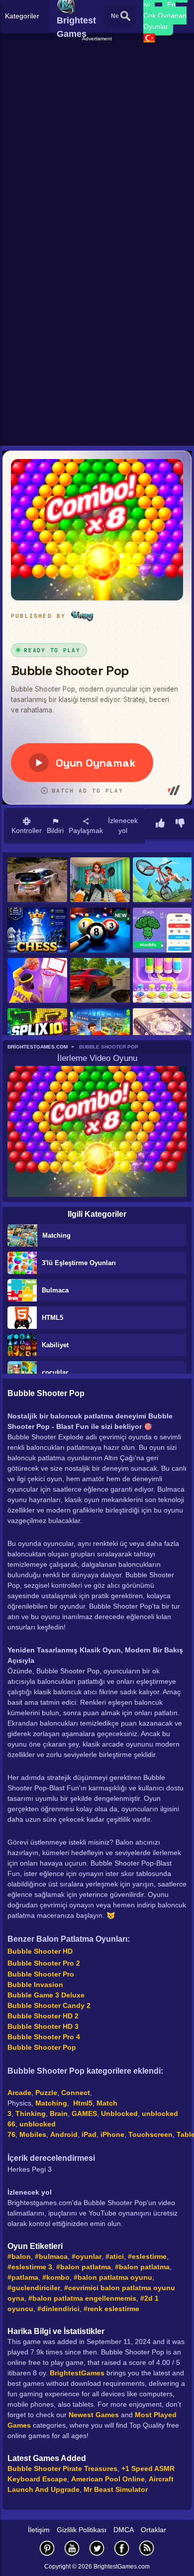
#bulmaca (51, 2256)
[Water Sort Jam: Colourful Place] (163, 981)
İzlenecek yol (123, 825)
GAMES (84, 2113)
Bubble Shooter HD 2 (43, 2016)
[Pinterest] (47, 2548)
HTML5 (52, 1318)
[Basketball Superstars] (37, 981)
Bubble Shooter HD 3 (43, 2026)
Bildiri (55, 830)
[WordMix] (163, 931)
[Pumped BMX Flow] (163, 880)
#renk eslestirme (111, 2309)
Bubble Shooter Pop (42, 2047)
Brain (59, 2113)
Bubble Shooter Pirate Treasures (62, 2468)
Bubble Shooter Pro (41, 1974)
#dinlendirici (58, 2309)
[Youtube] (72, 2548)
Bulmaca (55, 1290)
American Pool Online (108, 2479)
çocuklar (55, 1372)
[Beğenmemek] (180, 824)
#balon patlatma (84, 2267)
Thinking (31, 2113)
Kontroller (27, 830)
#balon (19, 2256)
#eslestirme (147, 2256)
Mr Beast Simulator (116, 2489)
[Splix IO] (37, 1031)
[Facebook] (122, 2548)
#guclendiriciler (34, 2288)
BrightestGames (77, 2373)
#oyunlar (87, 2256)
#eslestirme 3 (30, 2267)
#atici (115, 2256)
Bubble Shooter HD (40, 1951)
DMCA (124, 2530)
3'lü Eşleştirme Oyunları (79, 1263)
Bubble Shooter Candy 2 (49, 2005)
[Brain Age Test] (163, 1031)
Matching (56, 1235)
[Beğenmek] (160, 824)
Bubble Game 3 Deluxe (46, 1995)
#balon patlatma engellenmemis (82, 2298)
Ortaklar (153, 2530)
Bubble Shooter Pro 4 (44, 2037)
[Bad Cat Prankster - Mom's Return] (100, 880)
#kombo (56, 2277)
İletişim (39, 2530)
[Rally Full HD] (37, 880)
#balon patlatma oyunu (113, 2277)
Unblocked (119, 2113)
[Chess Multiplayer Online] (37, 931)
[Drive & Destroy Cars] (100, 981)
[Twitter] (97, 2548)
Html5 (83, 2103)
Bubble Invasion (35, 1985)
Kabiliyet (55, 1345)
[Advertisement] (97, 140)
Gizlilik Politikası (82, 2530)
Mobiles (33, 2134)
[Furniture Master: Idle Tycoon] (100, 1031)
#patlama (23, 2277)
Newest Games (94, 2415)
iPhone (112, 2134)
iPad (89, 2134)
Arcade (19, 2093)
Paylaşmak (86, 830)
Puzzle (46, 2093)
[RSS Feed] (147, 2548)
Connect (76, 2093)
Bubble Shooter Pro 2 (44, 1963)
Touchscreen (150, 2134)
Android (64, 2134)
